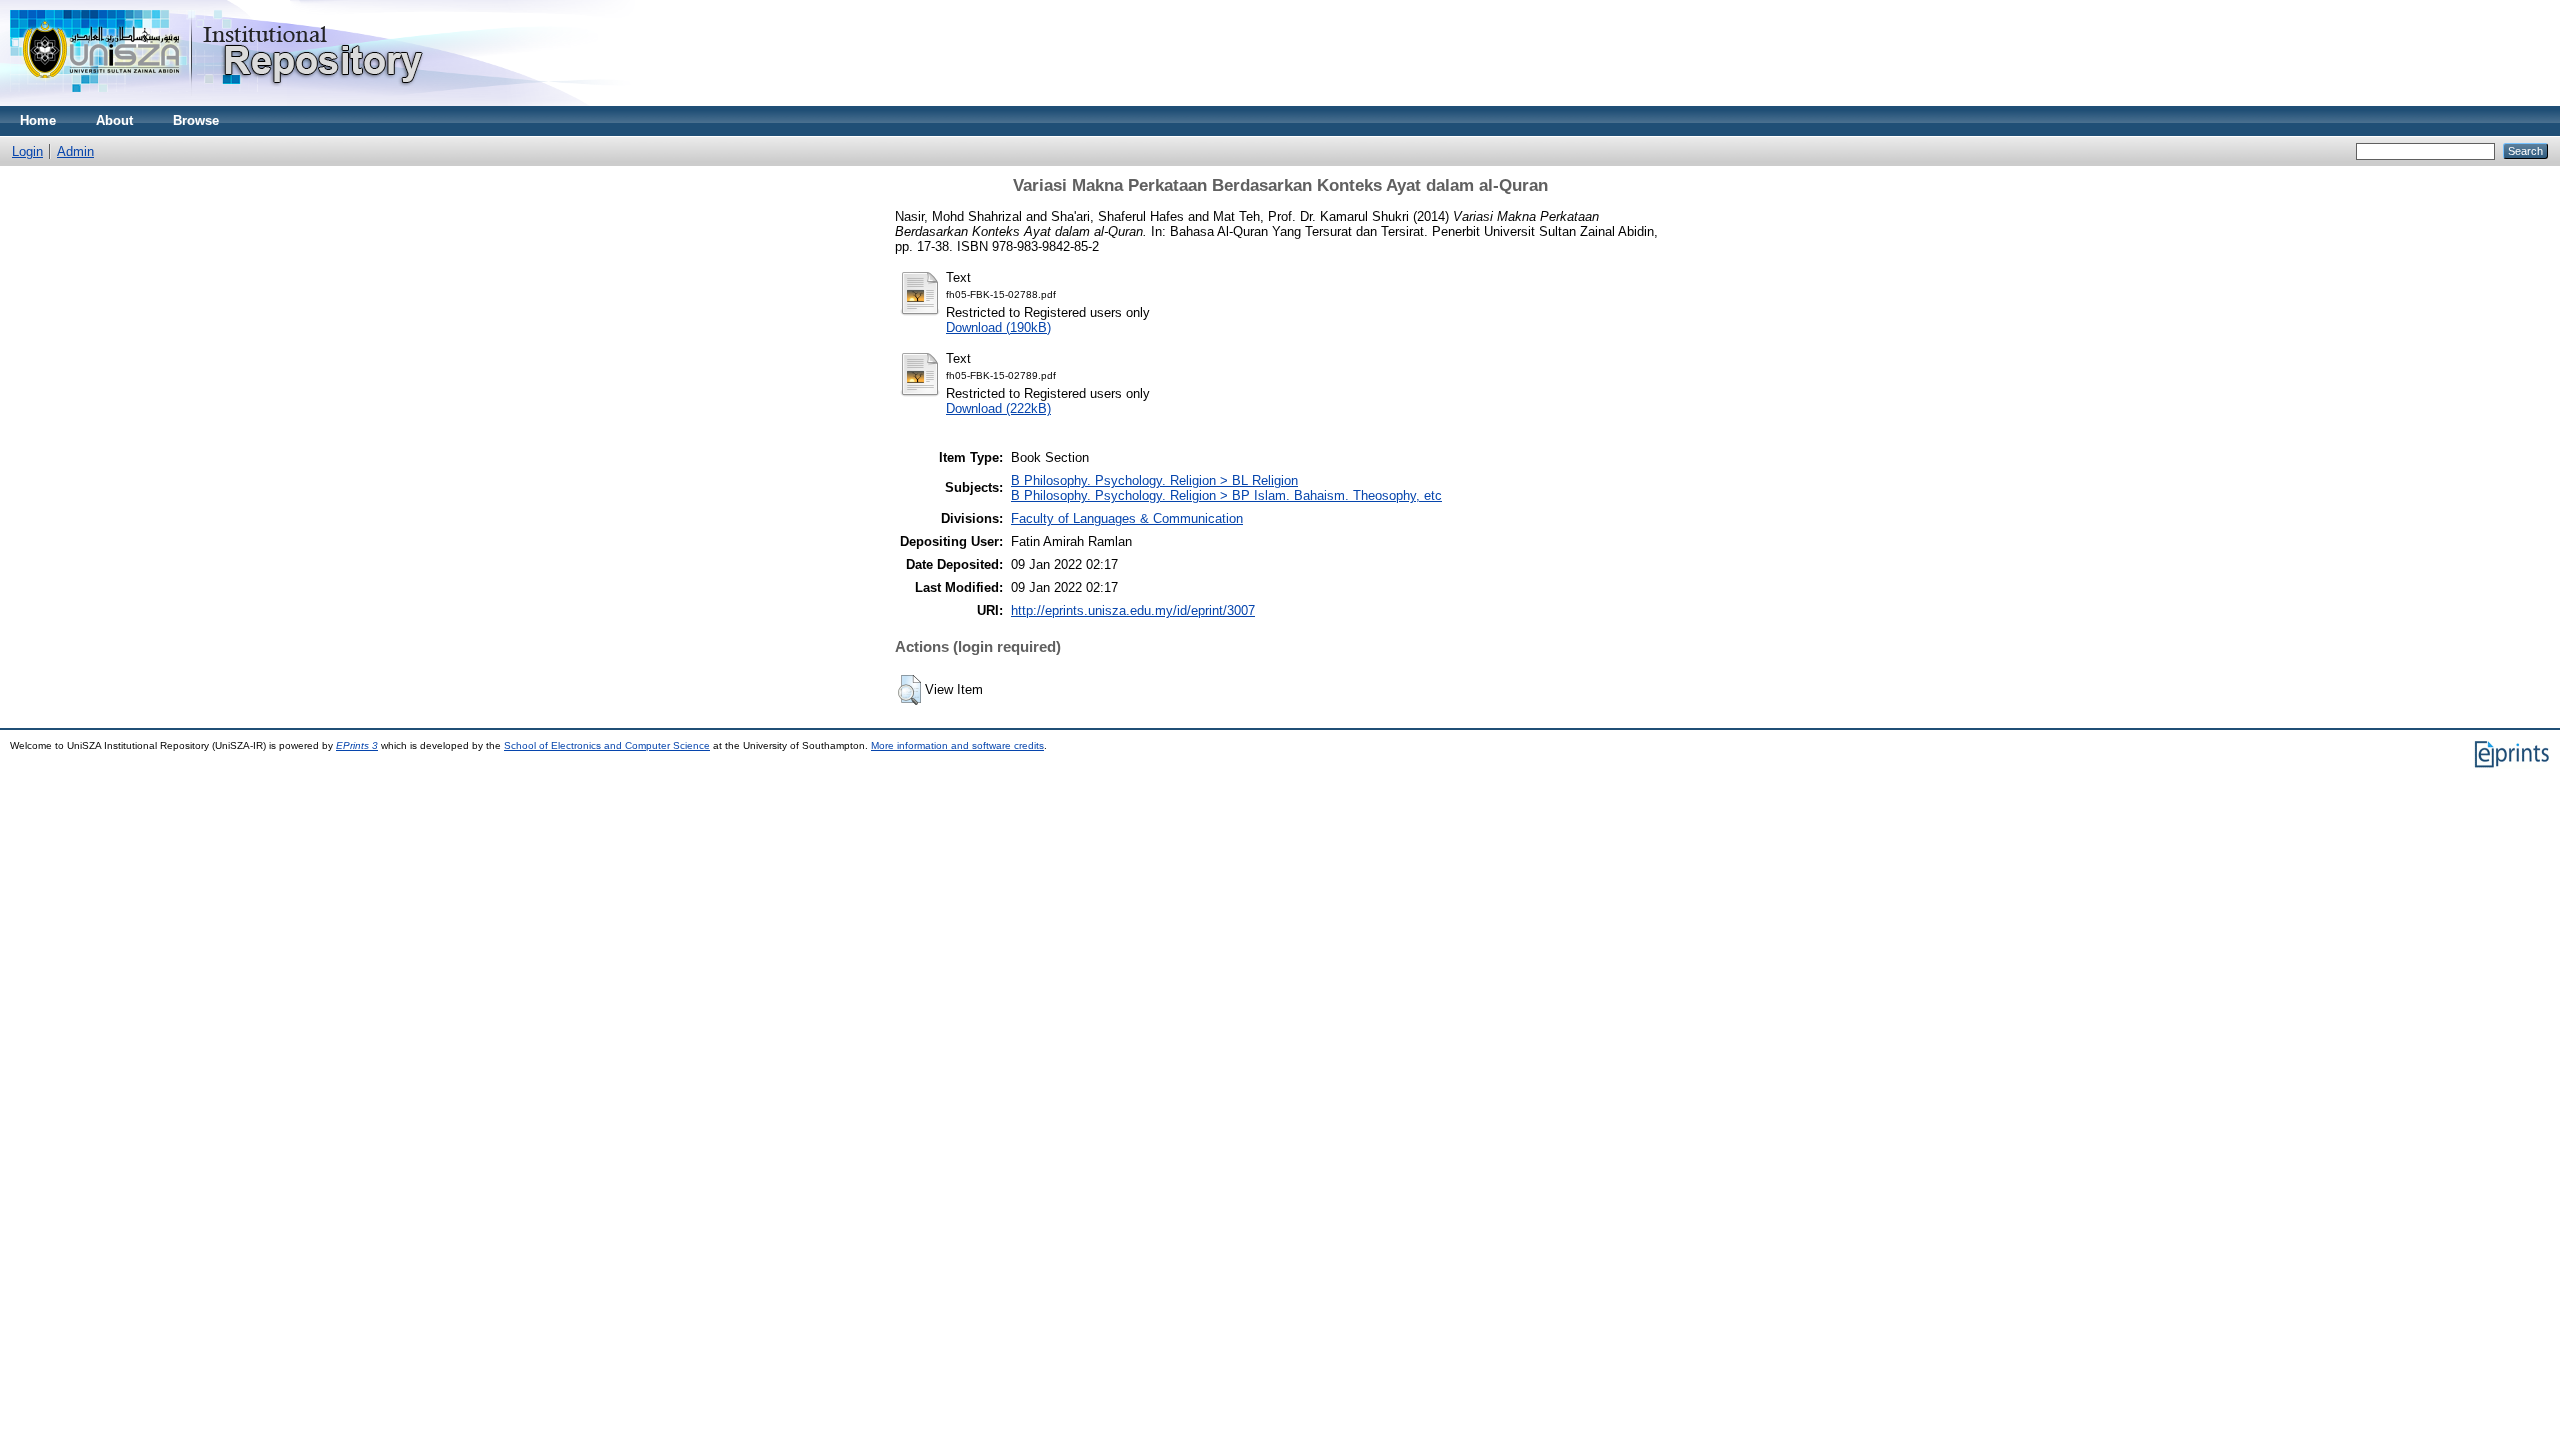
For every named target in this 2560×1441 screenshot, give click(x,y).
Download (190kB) (998, 327)
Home (38, 120)
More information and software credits (957, 745)
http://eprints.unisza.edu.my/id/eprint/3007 (1133, 610)
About (114, 120)
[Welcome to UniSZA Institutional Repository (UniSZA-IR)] (218, 101)
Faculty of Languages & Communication (1127, 518)
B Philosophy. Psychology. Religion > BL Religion (1154, 480)
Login (27, 151)
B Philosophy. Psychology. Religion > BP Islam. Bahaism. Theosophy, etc (1226, 495)
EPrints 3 (357, 745)
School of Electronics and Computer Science (607, 745)
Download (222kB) (998, 408)
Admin (75, 151)
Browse (196, 120)
